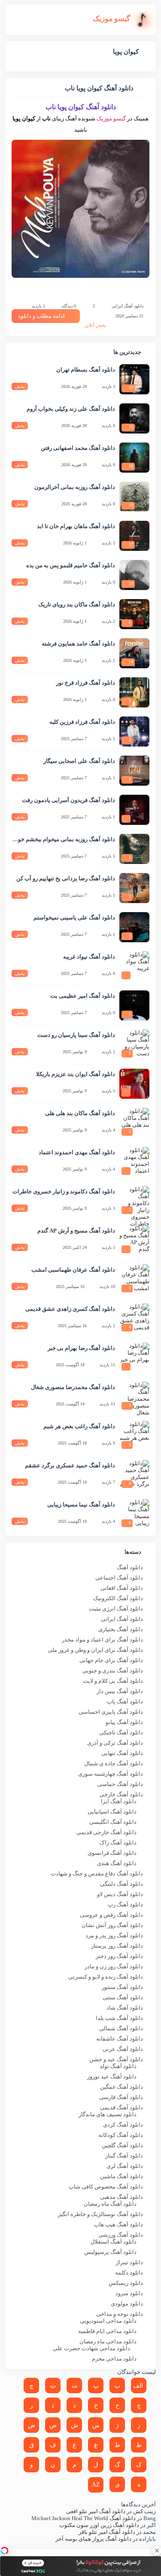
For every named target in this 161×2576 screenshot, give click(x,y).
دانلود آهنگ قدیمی (122, 2107)
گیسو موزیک (111, 118)
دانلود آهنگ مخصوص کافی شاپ (106, 2187)
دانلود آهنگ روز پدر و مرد (114, 1935)
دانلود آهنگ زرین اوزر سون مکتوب (99, 2525)
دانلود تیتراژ (129, 2262)
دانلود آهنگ (130, 1567)
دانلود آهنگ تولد (118, 2066)
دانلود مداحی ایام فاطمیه (107, 2331)
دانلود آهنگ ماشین (122, 2176)
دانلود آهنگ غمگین (122, 2087)
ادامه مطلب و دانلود (41, 316)
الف (138, 2386)
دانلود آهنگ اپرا (119, 1801)
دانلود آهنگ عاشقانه (120, 2039)
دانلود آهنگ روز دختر (119, 1956)
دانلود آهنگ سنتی (123, 1997)
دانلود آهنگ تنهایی (122, 1753)
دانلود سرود (129, 2293)
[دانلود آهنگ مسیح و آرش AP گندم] (134, 1240)
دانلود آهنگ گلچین (122, 2145)
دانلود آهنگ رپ (125, 1904)
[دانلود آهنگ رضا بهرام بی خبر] (134, 1358)
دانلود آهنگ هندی (117, 1863)
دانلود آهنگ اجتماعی (119, 1578)
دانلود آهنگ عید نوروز (112, 2076)
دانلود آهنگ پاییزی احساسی (111, 1712)
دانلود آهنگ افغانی (122, 1588)
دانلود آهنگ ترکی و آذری (115, 1743)
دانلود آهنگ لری (125, 2166)
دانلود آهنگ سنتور (122, 1987)
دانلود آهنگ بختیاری (121, 1629)
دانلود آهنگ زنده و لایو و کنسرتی (106, 1977)
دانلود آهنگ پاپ (125, 1701)
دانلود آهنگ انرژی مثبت (116, 1609)
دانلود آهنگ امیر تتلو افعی (96, 2511)
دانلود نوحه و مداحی (120, 2314)
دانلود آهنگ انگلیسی (113, 1822)
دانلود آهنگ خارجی (121, 1794)
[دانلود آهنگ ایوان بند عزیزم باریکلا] (134, 1084)
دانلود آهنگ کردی (123, 2125)
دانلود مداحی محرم (114, 2359)
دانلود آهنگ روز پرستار (117, 1946)
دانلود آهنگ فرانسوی (112, 1853)
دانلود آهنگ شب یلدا (119, 2018)
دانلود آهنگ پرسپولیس (110, 2252)
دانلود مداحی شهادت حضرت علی (91, 2348)
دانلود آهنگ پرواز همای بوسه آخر (93, 2539)
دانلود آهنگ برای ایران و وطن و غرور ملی (95, 1650)
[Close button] (157, 2551)
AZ (96, 2485)
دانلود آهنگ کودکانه (121, 2135)
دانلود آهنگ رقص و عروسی (111, 1915)
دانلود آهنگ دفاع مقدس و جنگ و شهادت (97, 1874)
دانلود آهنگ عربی (123, 2049)
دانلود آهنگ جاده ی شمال (114, 1763)
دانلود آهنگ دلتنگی (122, 1884)
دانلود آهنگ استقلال (114, 2242)
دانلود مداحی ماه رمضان (108, 2341)
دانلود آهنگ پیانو (124, 1722)
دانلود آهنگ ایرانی (128, 306)
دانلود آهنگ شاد (125, 2008)
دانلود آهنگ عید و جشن (116, 2059)
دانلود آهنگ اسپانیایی (112, 1812)
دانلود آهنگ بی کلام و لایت (113, 1681)
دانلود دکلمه (129, 2273)
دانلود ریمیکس (126, 2283)
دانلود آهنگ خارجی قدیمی (106, 1832)
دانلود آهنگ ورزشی (121, 2235)
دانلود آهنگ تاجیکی (121, 1732)
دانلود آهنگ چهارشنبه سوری (111, 1774)
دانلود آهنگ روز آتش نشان (112, 1925)
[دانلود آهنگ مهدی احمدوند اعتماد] (134, 1162)
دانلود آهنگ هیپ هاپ (118, 2224)
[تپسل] (4, 2551)
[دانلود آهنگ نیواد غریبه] (134, 966)
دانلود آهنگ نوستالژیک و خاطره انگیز (100, 2214)
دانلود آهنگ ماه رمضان (110, 2204)
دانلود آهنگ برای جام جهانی (111, 1660)
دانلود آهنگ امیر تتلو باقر (107, 2532)
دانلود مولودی (127, 2304)
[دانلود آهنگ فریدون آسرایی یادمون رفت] (134, 810)
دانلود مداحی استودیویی (108, 2321)
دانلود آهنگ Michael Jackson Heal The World (84, 2518)
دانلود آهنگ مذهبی (122, 2197)
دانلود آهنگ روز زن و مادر (114, 1966)
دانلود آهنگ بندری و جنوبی (113, 1671)
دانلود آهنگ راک (118, 1843)
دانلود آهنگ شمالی (121, 2028)
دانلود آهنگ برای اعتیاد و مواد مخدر (102, 1640)
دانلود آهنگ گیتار (124, 2156)
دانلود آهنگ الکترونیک (118, 1598)
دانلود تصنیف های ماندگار (108, 2114)
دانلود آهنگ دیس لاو (120, 1894)
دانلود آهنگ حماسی (120, 1784)
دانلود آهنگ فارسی (121, 2097)
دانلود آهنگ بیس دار (120, 1691)
